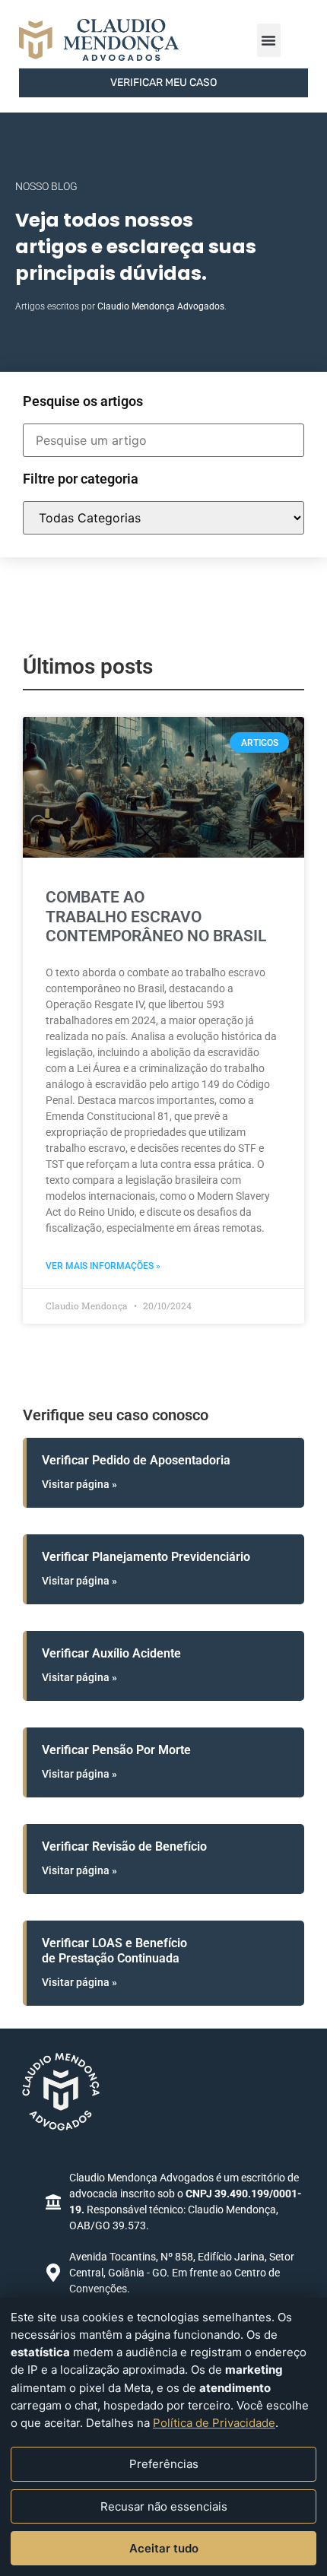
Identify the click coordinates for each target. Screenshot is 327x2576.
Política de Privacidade (214, 2423)
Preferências (164, 2464)
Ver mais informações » (103, 1266)
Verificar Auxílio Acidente (111, 1653)
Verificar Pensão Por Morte (116, 1750)
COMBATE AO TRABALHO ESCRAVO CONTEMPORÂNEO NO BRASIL (156, 916)
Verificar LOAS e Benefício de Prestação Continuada (114, 1950)
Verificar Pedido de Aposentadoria (136, 1460)
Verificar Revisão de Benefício (124, 1846)
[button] (269, 40)
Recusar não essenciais (164, 2506)
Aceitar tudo (164, 2548)
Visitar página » (79, 1484)
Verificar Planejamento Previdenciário (146, 1557)
